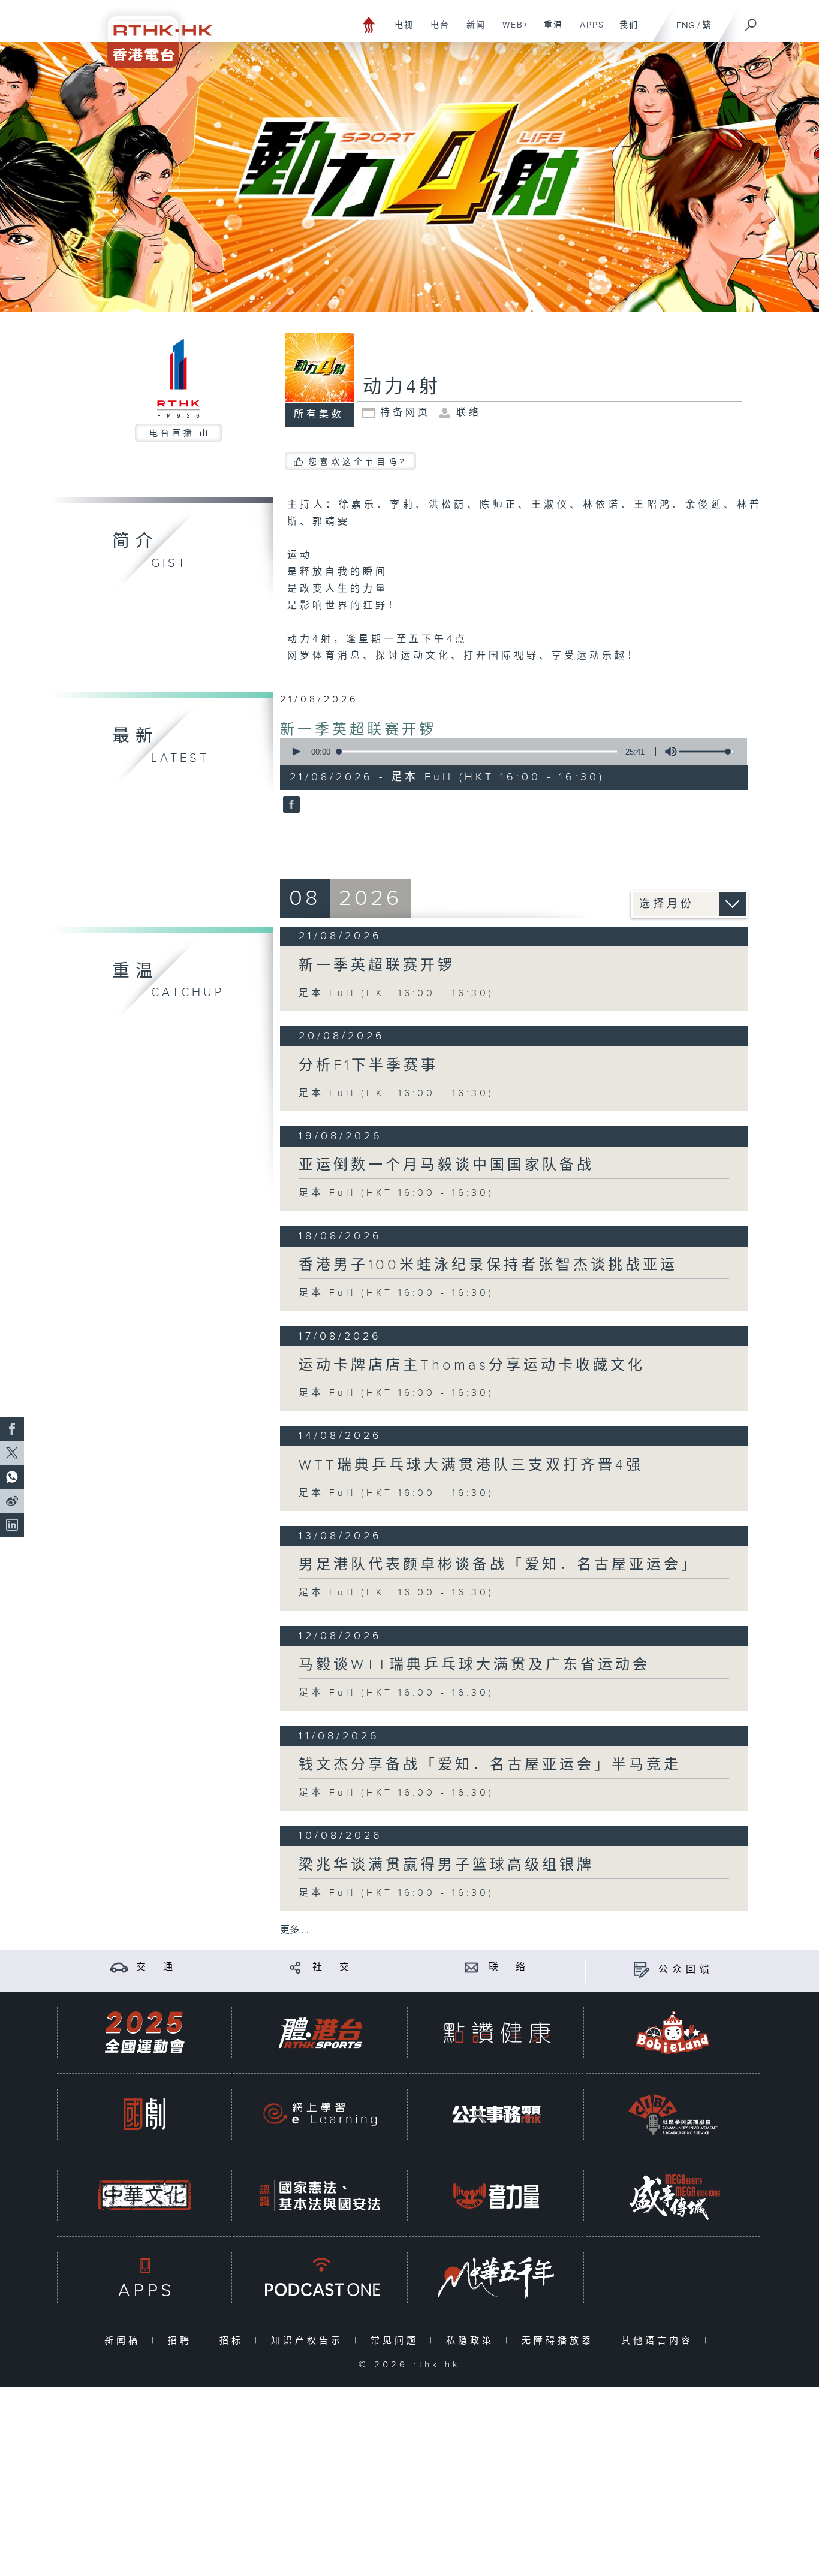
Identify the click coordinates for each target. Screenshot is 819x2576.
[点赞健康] (496, 2033)
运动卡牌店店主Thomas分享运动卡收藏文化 (472, 1365)
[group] (667, 752)
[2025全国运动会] (144, 2033)
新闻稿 (125, 2341)
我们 (624, 31)
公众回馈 (686, 1970)
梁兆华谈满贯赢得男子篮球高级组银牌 (446, 1865)
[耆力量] (496, 2196)
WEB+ (511, 31)
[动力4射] (290, 806)
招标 (234, 2341)
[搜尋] (751, 21)
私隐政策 (473, 2341)
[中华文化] (144, 2196)
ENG (686, 25)
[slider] (706, 752)
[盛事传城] (673, 2196)
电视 (400, 31)
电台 (436, 31)
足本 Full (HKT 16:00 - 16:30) (396, 993)
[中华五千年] (496, 2277)
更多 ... (294, 1930)
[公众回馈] (641, 1970)
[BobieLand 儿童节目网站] (673, 2033)
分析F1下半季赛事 (368, 1066)
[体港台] (320, 2033)
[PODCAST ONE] (320, 2277)
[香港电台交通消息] (119, 1967)
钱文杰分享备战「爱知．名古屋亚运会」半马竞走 (490, 1765)
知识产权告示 (310, 2341)
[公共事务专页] (496, 2114)
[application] (509, 752)
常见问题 (397, 2341)
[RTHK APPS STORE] (144, 2277)
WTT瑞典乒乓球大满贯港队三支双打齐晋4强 (471, 1465)
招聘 (183, 2341)
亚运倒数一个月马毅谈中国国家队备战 (446, 1165)
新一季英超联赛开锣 (358, 730)
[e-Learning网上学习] (320, 2114)
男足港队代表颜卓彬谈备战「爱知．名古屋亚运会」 (499, 1565)
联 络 (509, 1967)
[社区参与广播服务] (673, 2114)
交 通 (156, 1967)
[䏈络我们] (472, 1967)
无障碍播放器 (560, 2341)
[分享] (295, 1967)
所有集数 (319, 414)
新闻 (472, 31)
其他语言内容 (660, 2341)
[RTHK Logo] (152, 34)
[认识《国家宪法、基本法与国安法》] (320, 2196)
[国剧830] (144, 2114)
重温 (549, 31)
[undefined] (369, 24)
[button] (296, 752)
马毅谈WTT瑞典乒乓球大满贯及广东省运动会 (474, 1665)
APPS (588, 31)
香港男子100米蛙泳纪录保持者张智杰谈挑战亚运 (488, 1265)
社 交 (333, 1967)
